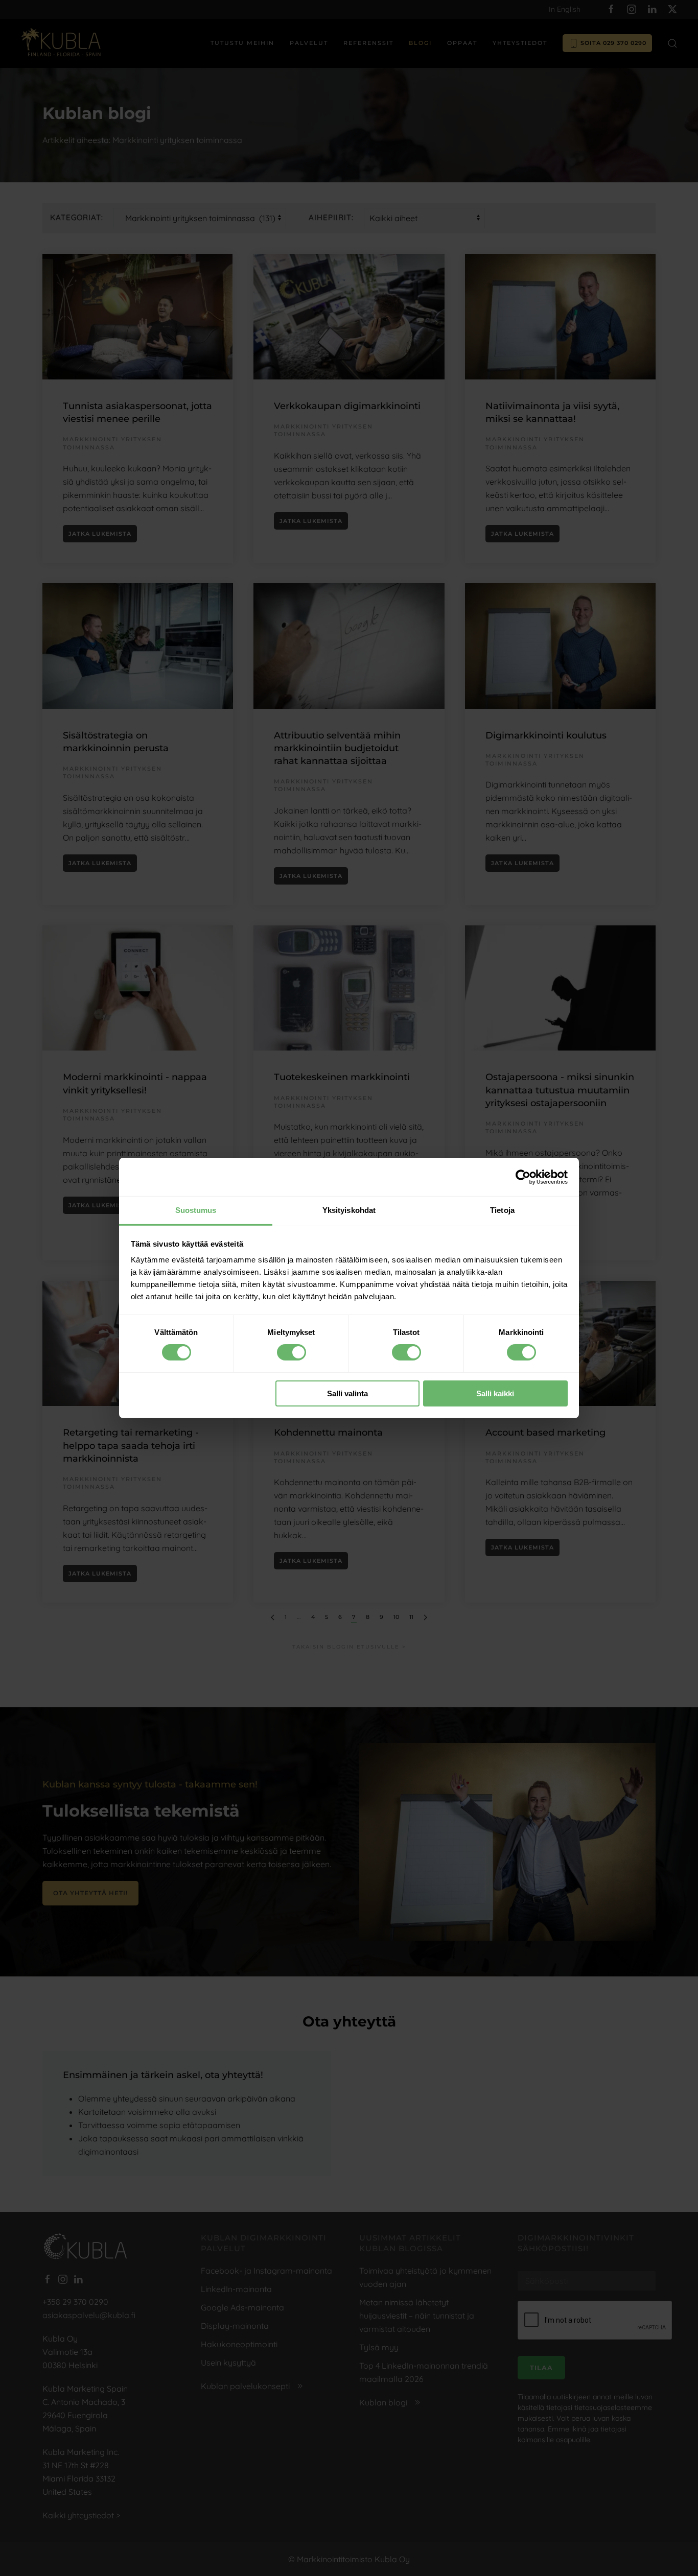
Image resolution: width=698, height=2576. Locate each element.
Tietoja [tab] (502, 1210)
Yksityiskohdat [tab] (349, 1210)
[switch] (292, 1352)
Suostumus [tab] (196, 1210)
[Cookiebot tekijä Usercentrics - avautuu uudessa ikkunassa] (523, 1177)
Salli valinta (347, 1393)
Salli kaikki (495, 1393)
